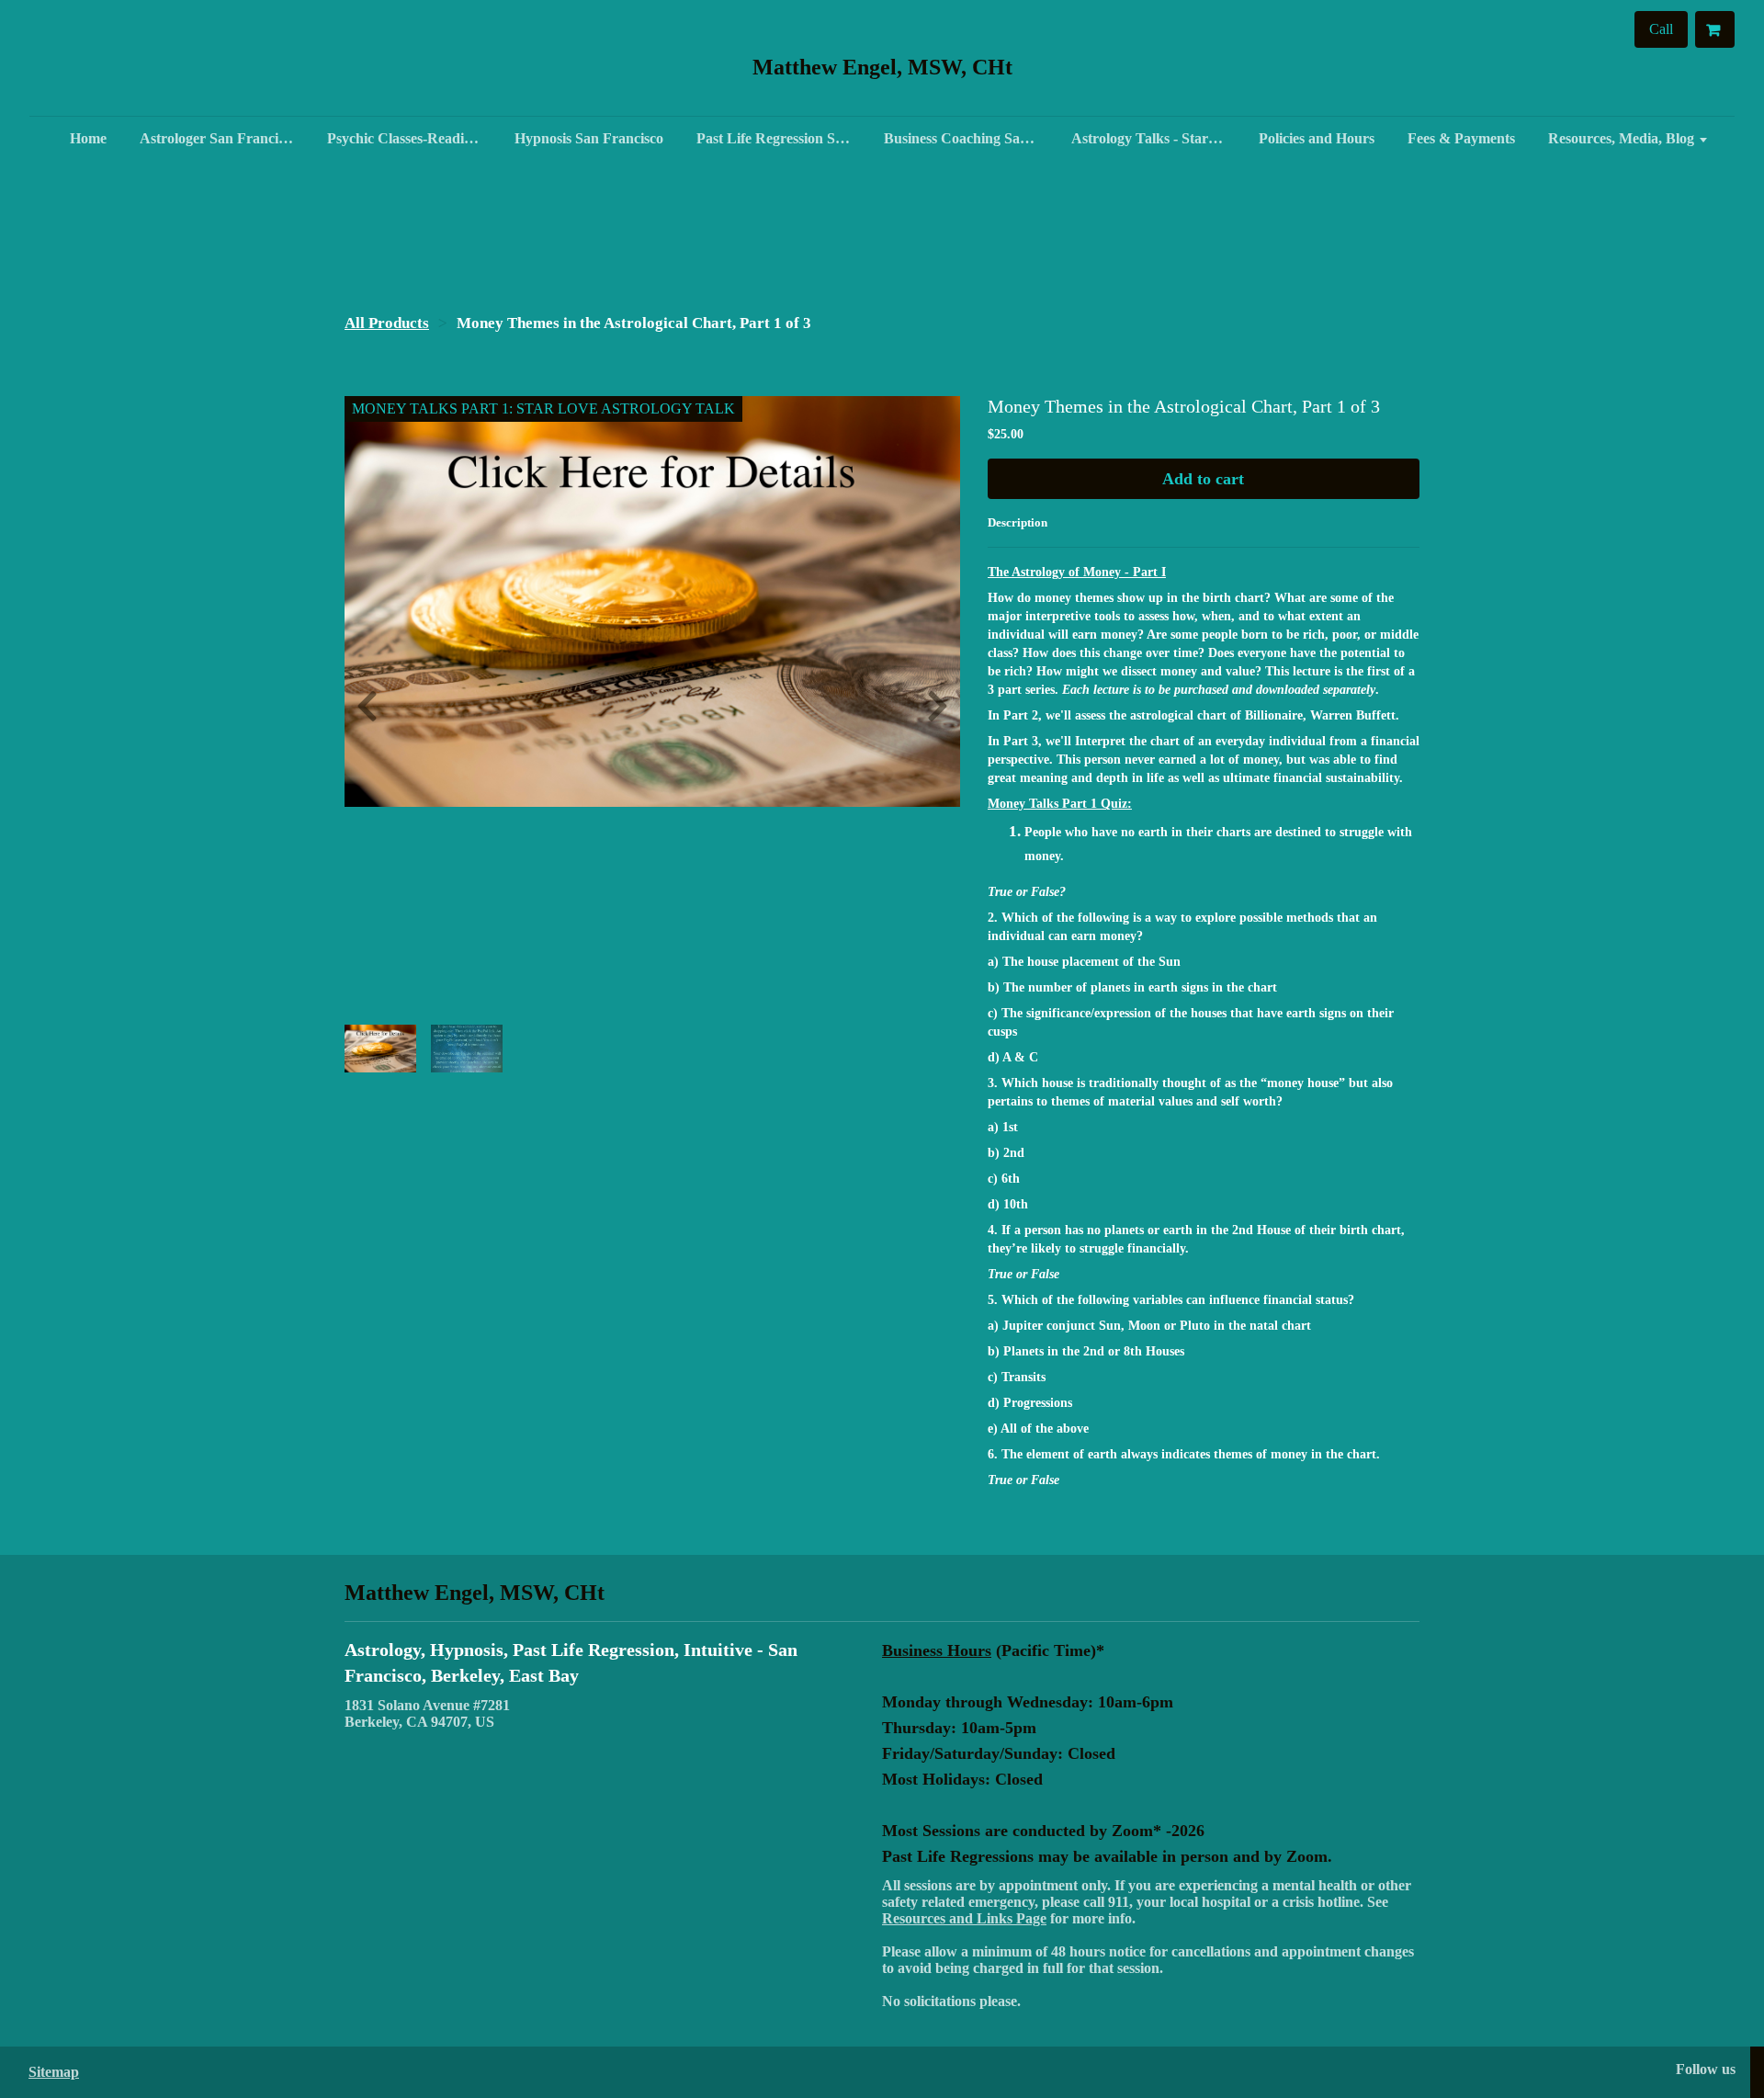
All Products (387, 323)
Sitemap (54, 2072)
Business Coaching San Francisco (968, 138)
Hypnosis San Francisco (589, 138)
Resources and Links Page (964, 1918)
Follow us (1706, 2069)
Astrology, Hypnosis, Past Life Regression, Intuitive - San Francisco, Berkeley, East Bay (571, 1662)
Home (88, 138)
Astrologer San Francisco (219, 138)
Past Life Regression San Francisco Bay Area (781, 138)
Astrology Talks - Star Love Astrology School (1156, 138)
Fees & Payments (1461, 138)
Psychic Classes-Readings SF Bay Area (412, 138)
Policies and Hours (1317, 138)
